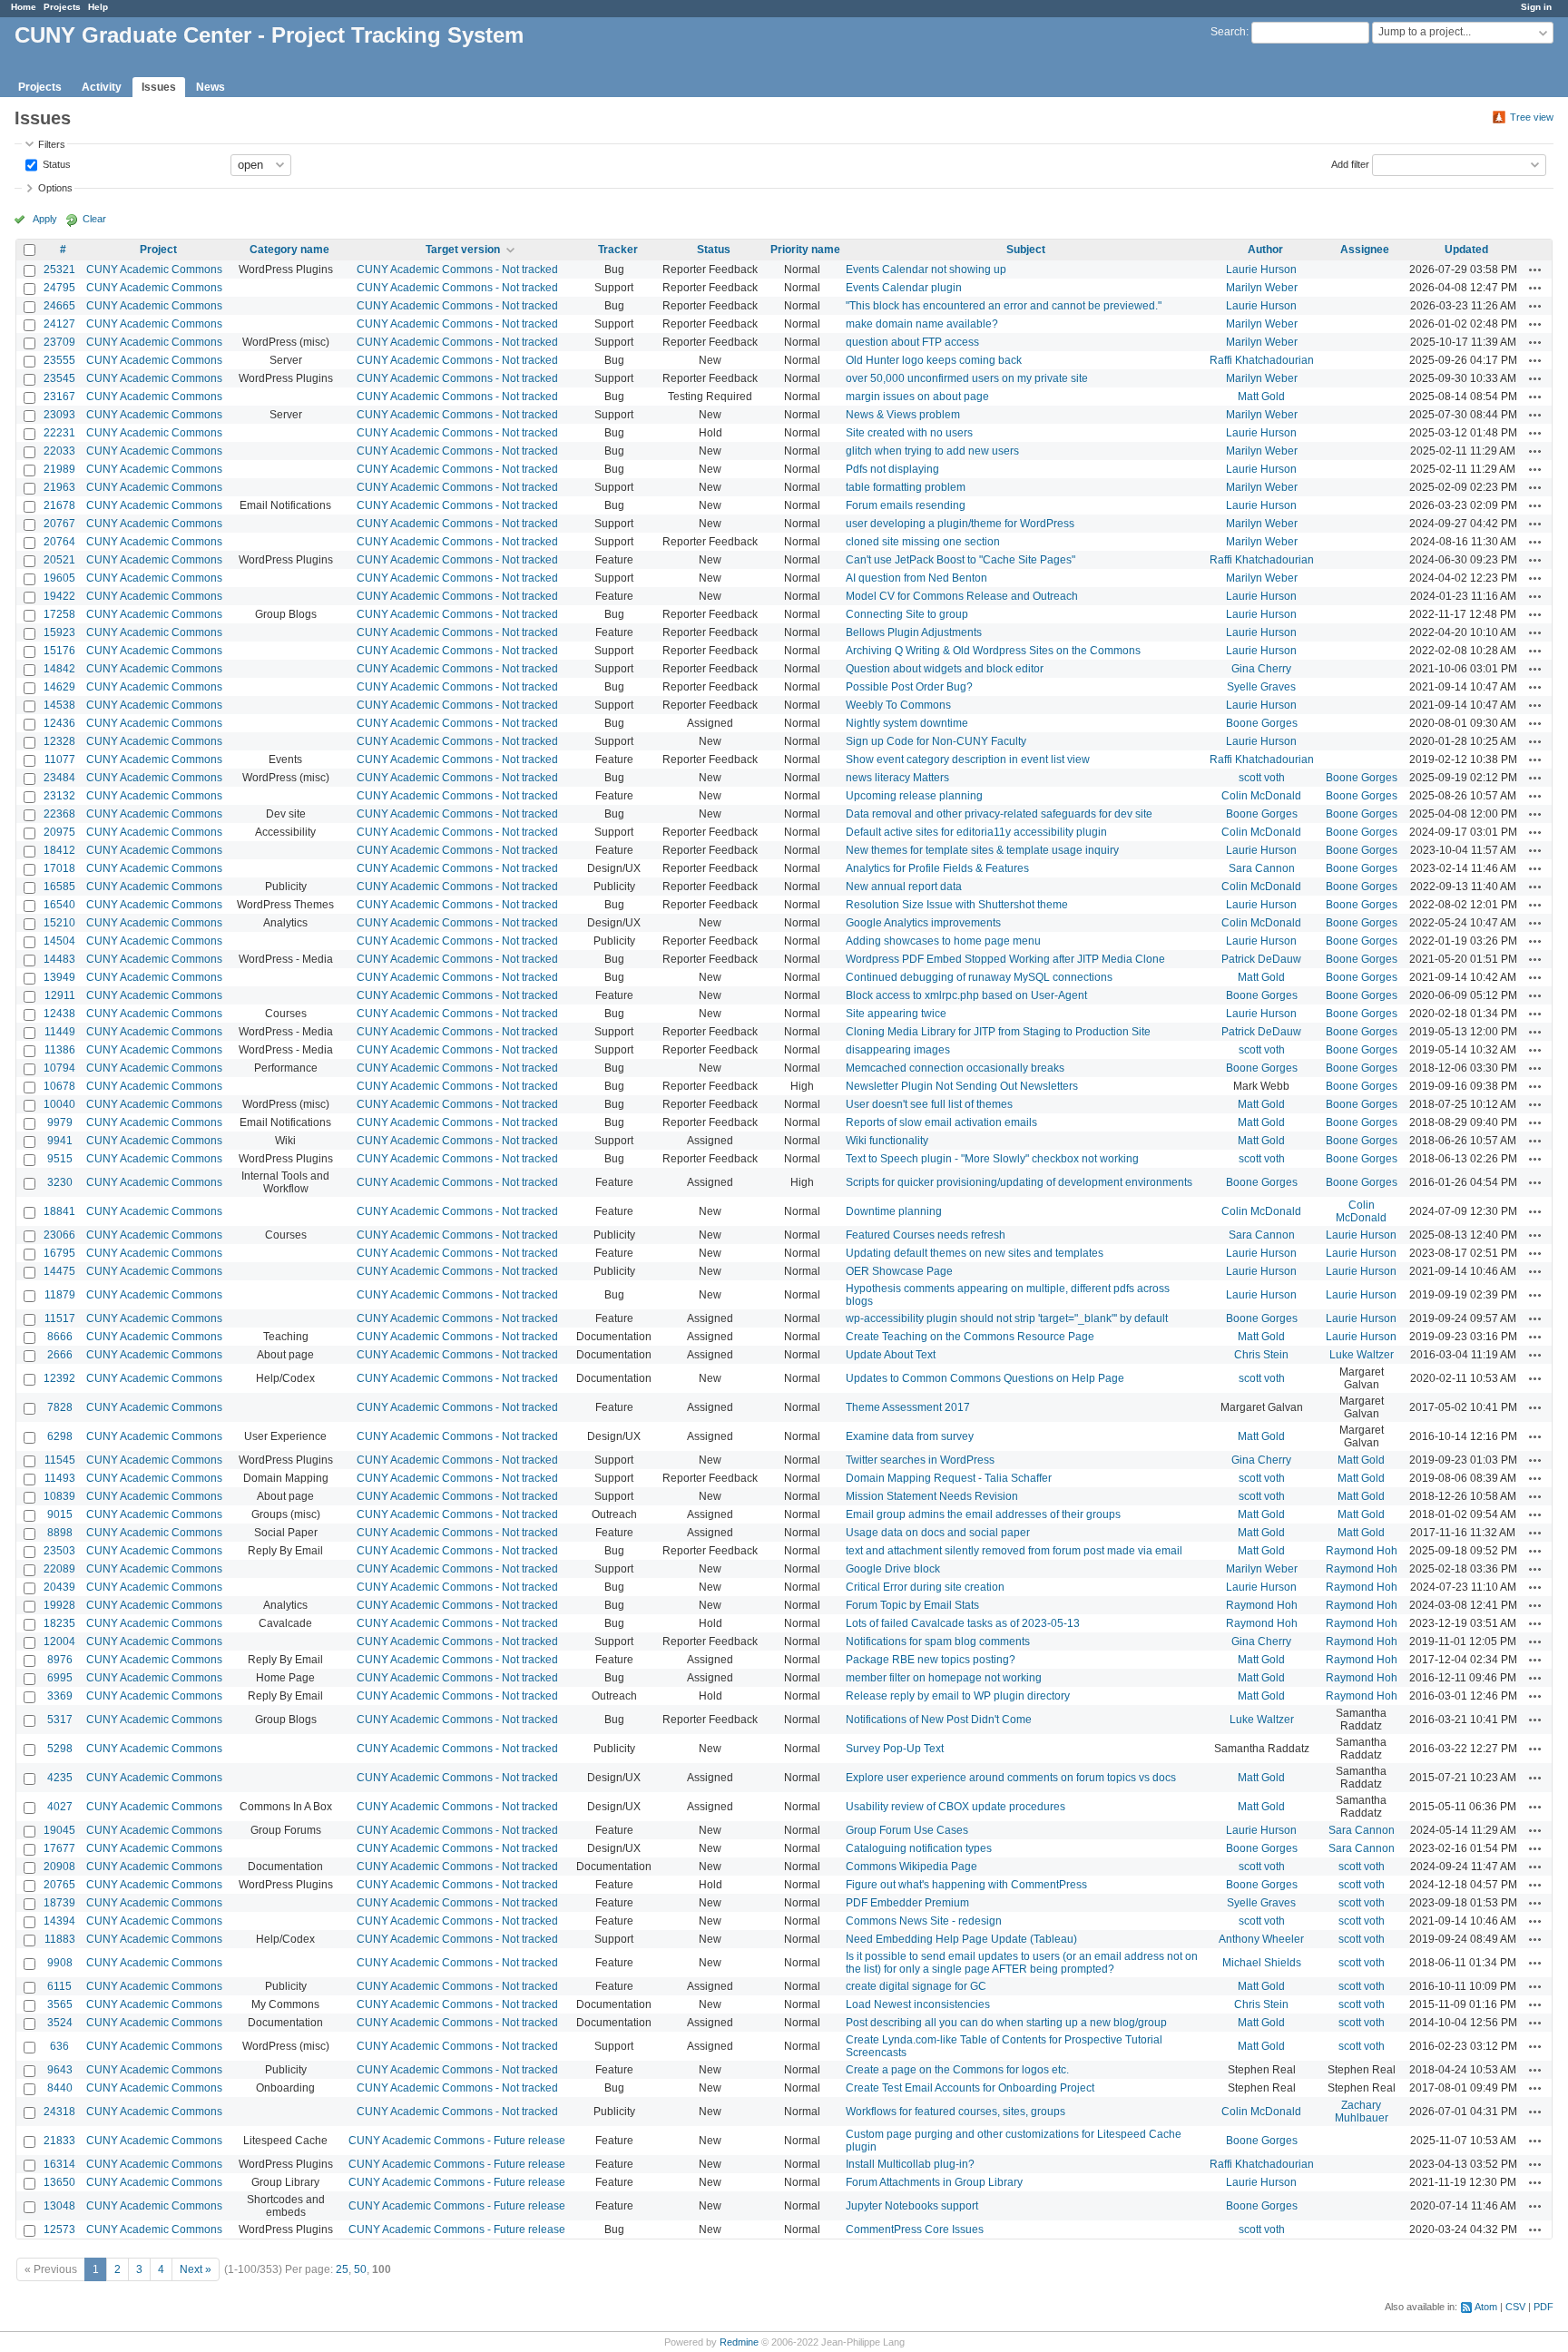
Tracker (618, 250)
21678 (59, 505)
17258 (59, 614)
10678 (59, 1086)
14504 (59, 941)
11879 (60, 1295)
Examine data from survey (910, 1436)
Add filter (1350, 163)
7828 (60, 1407)
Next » (196, 2269)
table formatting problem (906, 487)
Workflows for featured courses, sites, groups (955, 2112)
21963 (59, 487)
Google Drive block (893, 1569)
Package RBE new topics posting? (931, 1660)
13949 (59, 977)
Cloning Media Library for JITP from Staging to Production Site (998, 1032)
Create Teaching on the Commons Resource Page (970, 1337)
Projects (62, 7)
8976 (60, 1660)
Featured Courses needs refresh (926, 1235)
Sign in (1536, 7)
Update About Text (891, 1355)
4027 (60, 1807)
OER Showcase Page (899, 1271)
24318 (59, 2112)
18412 (59, 850)
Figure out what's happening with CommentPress (966, 1885)
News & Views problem (903, 415)
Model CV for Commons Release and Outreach (962, 596)
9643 (60, 2070)
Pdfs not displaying (892, 469)
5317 (60, 1720)
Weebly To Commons (898, 705)
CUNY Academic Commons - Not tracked (457, 269)
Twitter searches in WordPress (920, 1460)
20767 (59, 524)
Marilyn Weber (1262, 288)
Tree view (1532, 117)
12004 (59, 1641)
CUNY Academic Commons (154, 269)
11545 (60, 1460)
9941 (60, 1141)
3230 (60, 1182)
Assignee (1365, 250)
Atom (1486, 2307)
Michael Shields (1262, 1963)
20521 (59, 560)
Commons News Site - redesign (924, 1921)
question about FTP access (912, 342)
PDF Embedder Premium (907, 1903)
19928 (59, 1605)
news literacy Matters (897, 778)
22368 (59, 814)
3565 (60, 2004)
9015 (60, 1514)
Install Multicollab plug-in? (910, 2164)
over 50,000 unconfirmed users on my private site (967, 378)
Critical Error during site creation (925, 1587)
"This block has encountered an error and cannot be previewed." (1004, 306)
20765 (59, 1885)
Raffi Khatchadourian (1262, 360)
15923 (59, 632)
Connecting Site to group (907, 614)
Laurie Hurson (1261, 269)
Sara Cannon (1262, 868)
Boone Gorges (1262, 723)
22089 (59, 1569)
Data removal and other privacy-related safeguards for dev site (999, 814)
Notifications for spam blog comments (938, 1641)
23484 (59, 778)
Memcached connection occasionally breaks (955, 1068)
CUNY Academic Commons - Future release (457, 2141)
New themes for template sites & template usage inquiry (982, 850)
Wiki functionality (887, 1141)
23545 (59, 378)
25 (342, 2269)
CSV (1515, 2307)
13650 (59, 2182)
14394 (59, 1921)
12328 (59, 741)
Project (158, 250)
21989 (59, 469)
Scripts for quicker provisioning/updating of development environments (1019, 1182)
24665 (59, 306)
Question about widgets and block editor (945, 669)
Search (1228, 32)
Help (98, 7)
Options (55, 188)
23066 (59, 1235)
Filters (52, 144)
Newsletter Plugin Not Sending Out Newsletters (962, 1086)
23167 (59, 397)
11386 (60, 1050)
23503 (59, 1551)
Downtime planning (894, 1211)
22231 (59, 433)
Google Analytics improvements (923, 923)
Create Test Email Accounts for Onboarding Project (970, 2088)
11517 (60, 1318)
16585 (59, 887)
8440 (60, 2088)
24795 (59, 288)
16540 (59, 905)
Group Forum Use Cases (907, 1830)
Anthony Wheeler (1261, 1939)
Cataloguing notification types (919, 1848)
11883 (60, 1939)
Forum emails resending (906, 505)
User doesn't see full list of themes (929, 1104)
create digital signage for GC (916, 1986)
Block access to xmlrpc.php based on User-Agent (966, 995)
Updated (1466, 250)
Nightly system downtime (907, 723)
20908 (59, 1867)
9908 (60, 1963)
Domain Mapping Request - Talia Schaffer (949, 1478)
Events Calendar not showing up (926, 269)
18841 (59, 1211)
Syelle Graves (1261, 687)
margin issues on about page (917, 397)
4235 (60, 1778)
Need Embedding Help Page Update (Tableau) (961, 1939)
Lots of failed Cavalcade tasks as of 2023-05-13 (963, 1623)
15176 (59, 651)
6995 (60, 1678)
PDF (1543, 2307)
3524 (60, 2023)
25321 (59, 269)
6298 (60, 1436)
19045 (59, 1830)
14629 (59, 687)
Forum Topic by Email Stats (912, 1605)
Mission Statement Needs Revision (932, 1496)
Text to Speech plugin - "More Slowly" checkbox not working (992, 1159)
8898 (60, 1533)
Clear (94, 219)
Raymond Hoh (1362, 1551)
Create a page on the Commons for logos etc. (957, 2070)
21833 (59, 2141)
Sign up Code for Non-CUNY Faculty (936, 741)
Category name (289, 250)
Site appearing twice (896, 1014)
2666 (60, 1355)
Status (55, 163)
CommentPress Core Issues (915, 2229)
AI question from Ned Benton (916, 578)
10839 (59, 1496)
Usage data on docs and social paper (938, 1533)
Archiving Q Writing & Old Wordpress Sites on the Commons (993, 651)
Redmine (739, 2342)
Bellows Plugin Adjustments (914, 632)
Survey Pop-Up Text (895, 1749)
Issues (159, 87)
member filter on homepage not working (944, 1678)
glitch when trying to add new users (932, 451)
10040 (59, 1104)
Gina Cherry (1261, 669)
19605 (59, 578)
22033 (59, 451)
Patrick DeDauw (1261, 959)
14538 (59, 705)
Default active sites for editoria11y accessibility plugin (976, 832)
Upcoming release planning (914, 796)
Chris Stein (1261, 1355)
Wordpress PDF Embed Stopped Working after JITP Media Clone (1005, 959)
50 (360, 2269)
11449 (60, 1032)
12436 (59, 723)
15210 (59, 923)
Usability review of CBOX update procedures (955, 1807)
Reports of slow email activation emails (941, 1122)
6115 (59, 1986)
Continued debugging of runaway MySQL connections (979, 977)
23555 (59, 360)
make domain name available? (922, 324)
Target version (463, 250)
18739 (59, 1903)
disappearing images (898, 1050)
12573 (59, 2229)
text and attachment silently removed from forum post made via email (1014, 1551)
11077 (60, 759)
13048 (59, 2206)
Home (24, 7)
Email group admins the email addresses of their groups (983, 1514)
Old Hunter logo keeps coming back (934, 360)
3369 (60, 1696)
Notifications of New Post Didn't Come (939, 1720)
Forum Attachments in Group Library (934, 2182)
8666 (60, 1337)
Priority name (805, 250)
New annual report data (904, 887)
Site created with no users (909, 433)
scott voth (1262, 778)
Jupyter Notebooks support (912, 2206)
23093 (59, 415)
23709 (59, 342)
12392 (59, 1378)
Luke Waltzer (1362, 1355)
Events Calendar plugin (904, 288)
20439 (59, 1587)
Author (1265, 250)
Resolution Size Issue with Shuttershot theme (957, 905)
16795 (59, 1253)
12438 (59, 1014)
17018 (59, 868)
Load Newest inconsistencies (918, 2004)
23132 (59, 796)
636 (59, 2046)
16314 (59, 2164)
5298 (60, 1749)
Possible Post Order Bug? (909, 687)
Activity (102, 87)
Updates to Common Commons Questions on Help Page (985, 1378)
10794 (59, 1068)
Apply (45, 219)
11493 (60, 1478)
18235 (59, 1623)
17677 (59, 1848)
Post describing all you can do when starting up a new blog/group (1006, 2023)
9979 (60, 1122)
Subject (1026, 250)
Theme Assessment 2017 (908, 1407)
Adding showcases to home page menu (943, 941)
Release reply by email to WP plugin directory (958, 1696)
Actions (1535, 269)
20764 (59, 542)
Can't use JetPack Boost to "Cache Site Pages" (960, 560)
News (211, 87)
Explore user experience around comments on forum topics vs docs (1011, 1778)
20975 (59, 832)
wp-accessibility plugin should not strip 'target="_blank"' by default (1007, 1318)
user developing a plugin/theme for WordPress (960, 524)
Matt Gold (1261, 397)
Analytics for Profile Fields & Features (937, 868)
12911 (60, 995)
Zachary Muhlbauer (1362, 2112)
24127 (59, 324)
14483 (59, 959)
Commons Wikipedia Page (911, 1867)
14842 (59, 669)
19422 (59, 596)
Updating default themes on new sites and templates (975, 1253)
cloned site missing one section (923, 542)
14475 (59, 1271)
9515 (60, 1159)
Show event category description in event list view (968, 759)
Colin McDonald (1261, 796)
